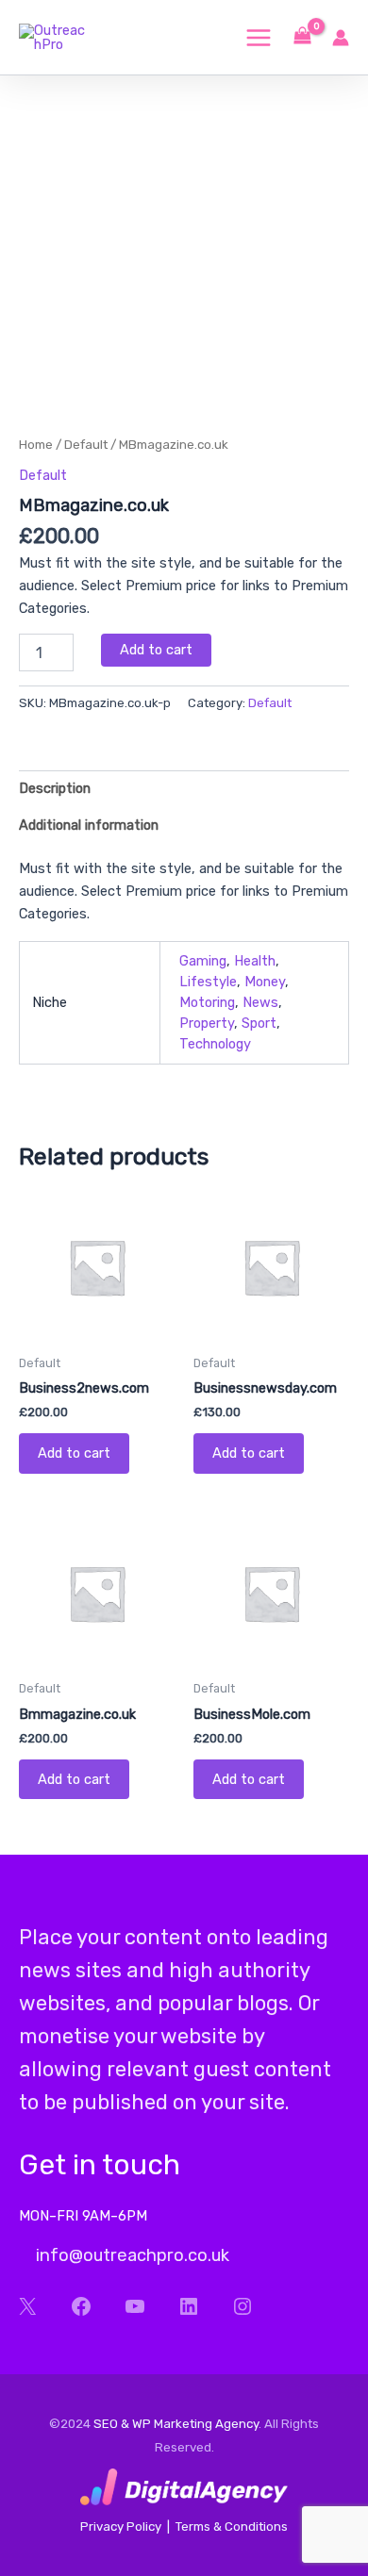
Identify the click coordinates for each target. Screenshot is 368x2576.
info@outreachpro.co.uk (131, 2255)
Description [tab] (55, 788)
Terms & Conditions (232, 2526)
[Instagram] (242, 2306)
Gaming (203, 961)
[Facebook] (81, 2306)
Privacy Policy (121, 2526)
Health (255, 961)
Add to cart (156, 650)
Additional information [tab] (89, 825)
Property (207, 1023)
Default (86, 444)
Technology (215, 1044)
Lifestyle (208, 982)
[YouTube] (134, 2306)
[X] (27, 2306)
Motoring (207, 1002)
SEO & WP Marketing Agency (176, 2424)
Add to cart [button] (74, 1453)
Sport (259, 1023)
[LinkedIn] (188, 2306)
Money (265, 982)
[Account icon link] (341, 38)
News (260, 1002)
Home (36, 444)
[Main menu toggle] (259, 37)
